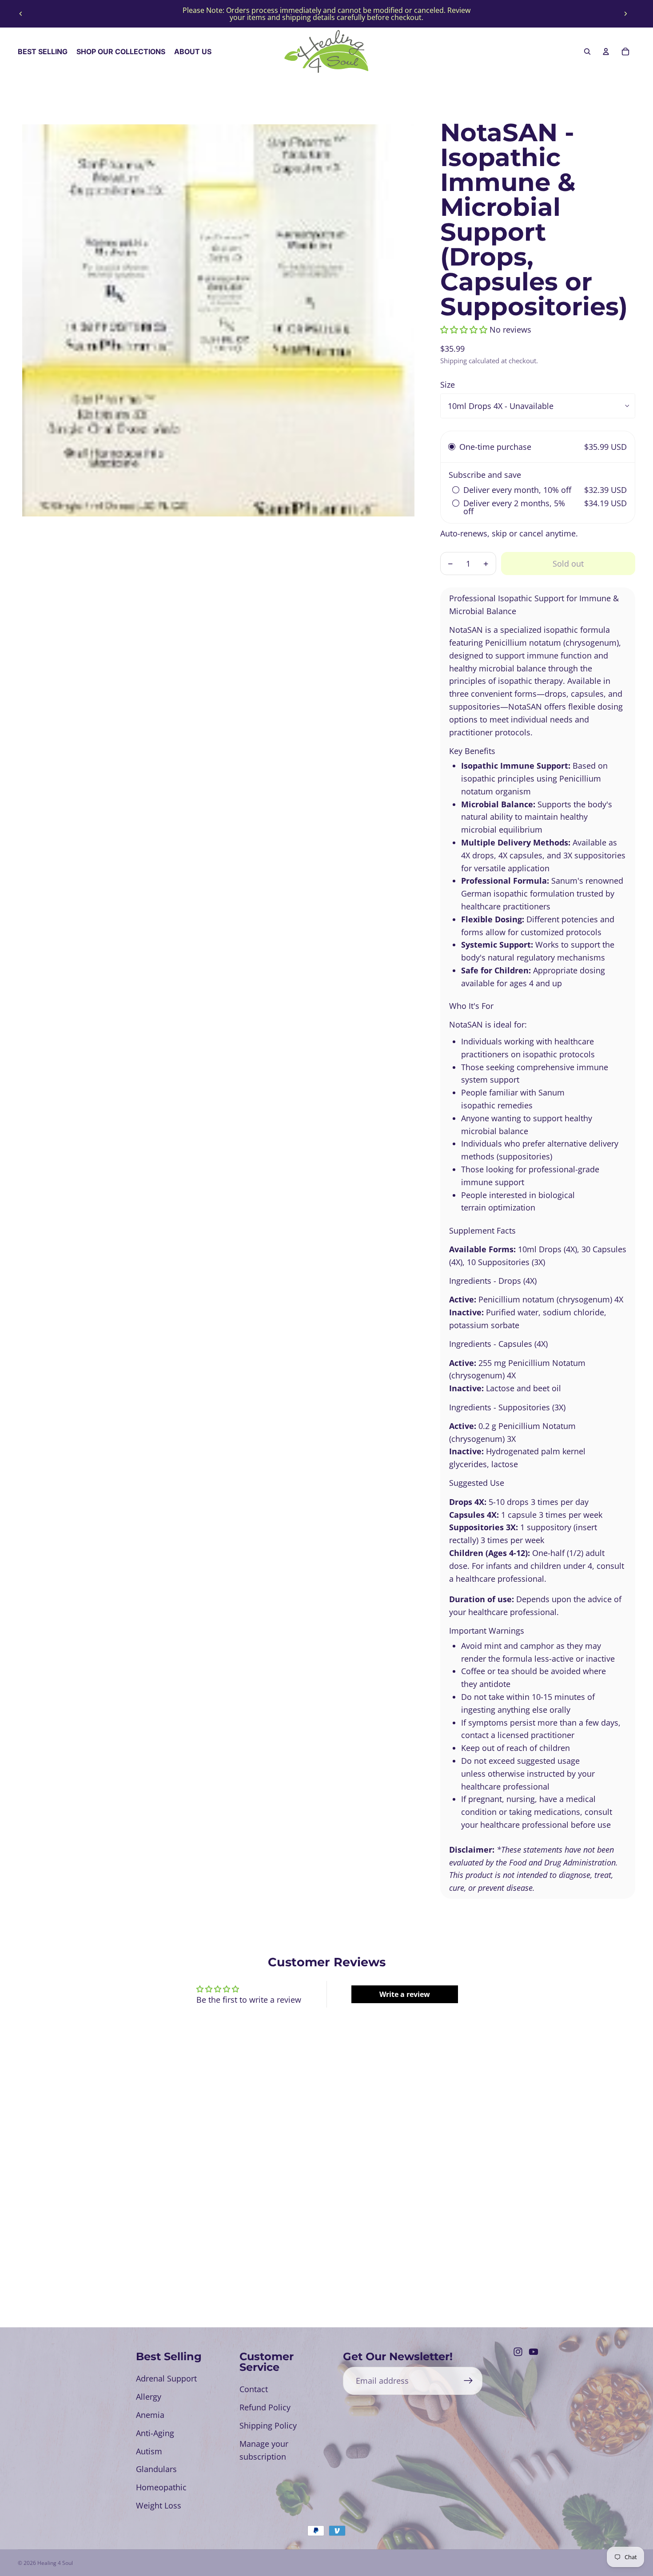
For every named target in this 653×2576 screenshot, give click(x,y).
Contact (254, 2389)
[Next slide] (625, 14)
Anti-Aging (155, 2433)
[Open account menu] (606, 52)
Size (448, 385)
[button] (464, 329)
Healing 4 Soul (55, 2563)
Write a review (405, 1994)
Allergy (149, 2397)
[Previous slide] (21, 14)
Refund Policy (265, 2407)
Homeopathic (161, 2487)
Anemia (150, 2415)
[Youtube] (534, 2352)
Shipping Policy (268, 2425)
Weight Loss (159, 2505)
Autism (149, 2451)
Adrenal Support (166, 2378)
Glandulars (156, 2469)
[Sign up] (468, 2381)
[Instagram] (518, 2352)
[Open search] (587, 52)
